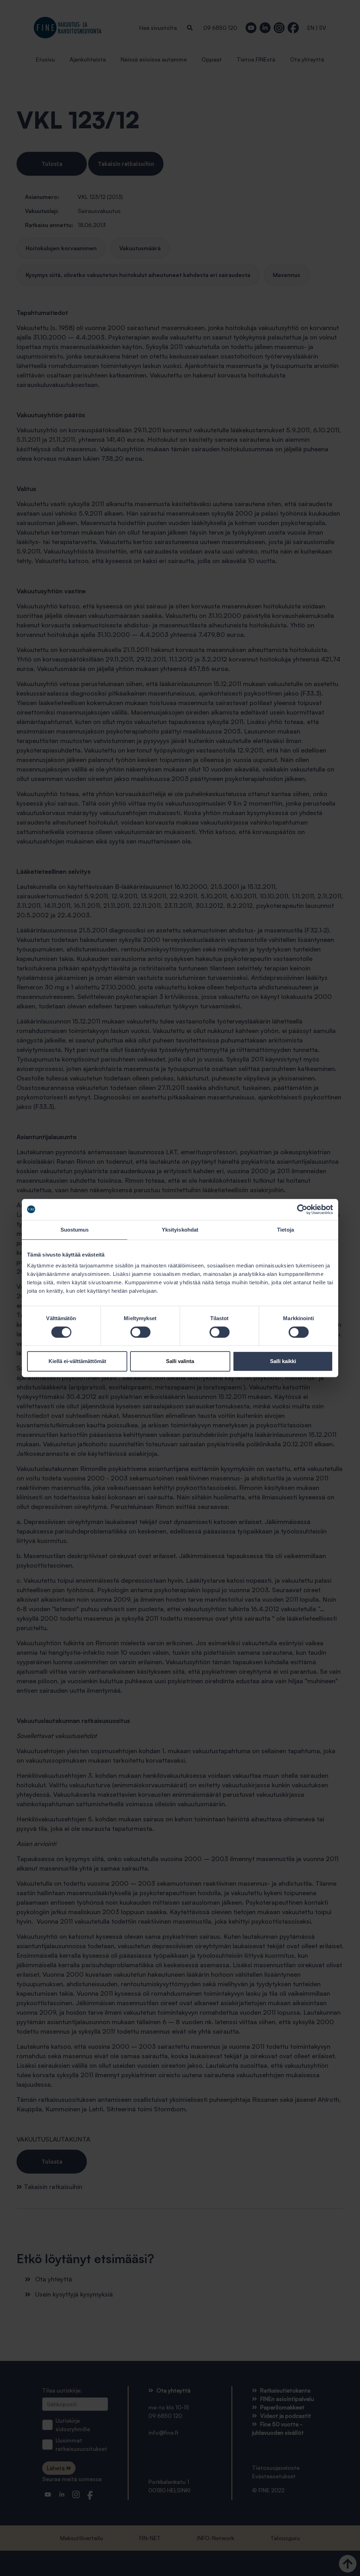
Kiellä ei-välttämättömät (77, 1361)
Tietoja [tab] (285, 1230)
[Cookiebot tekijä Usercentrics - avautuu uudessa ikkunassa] (302, 1209)
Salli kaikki (283, 1361)
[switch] (140, 1332)
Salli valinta (180, 1361)
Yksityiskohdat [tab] (180, 1230)
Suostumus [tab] (75, 1230)
